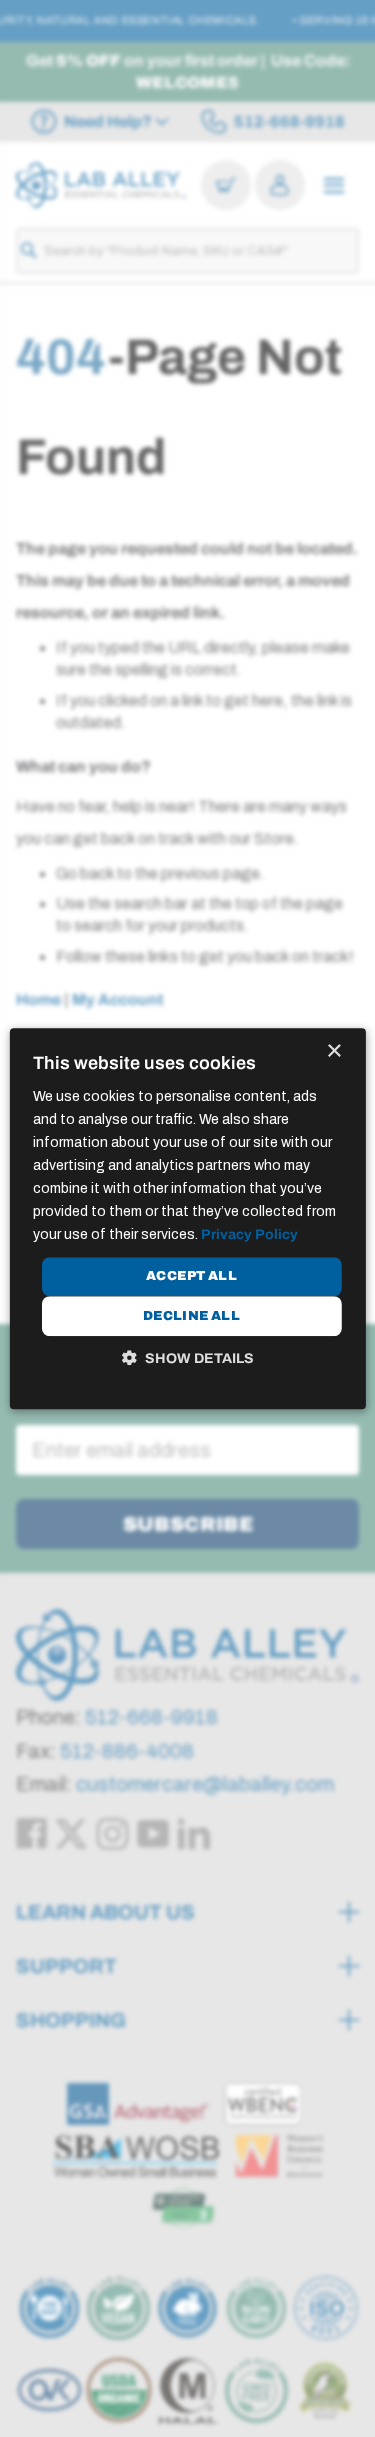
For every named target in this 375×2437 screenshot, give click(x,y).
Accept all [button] (191, 1276)
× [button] (333, 1051)
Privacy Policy (249, 1235)
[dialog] (187, 1219)
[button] (188, 1358)
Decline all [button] (191, 1316)
